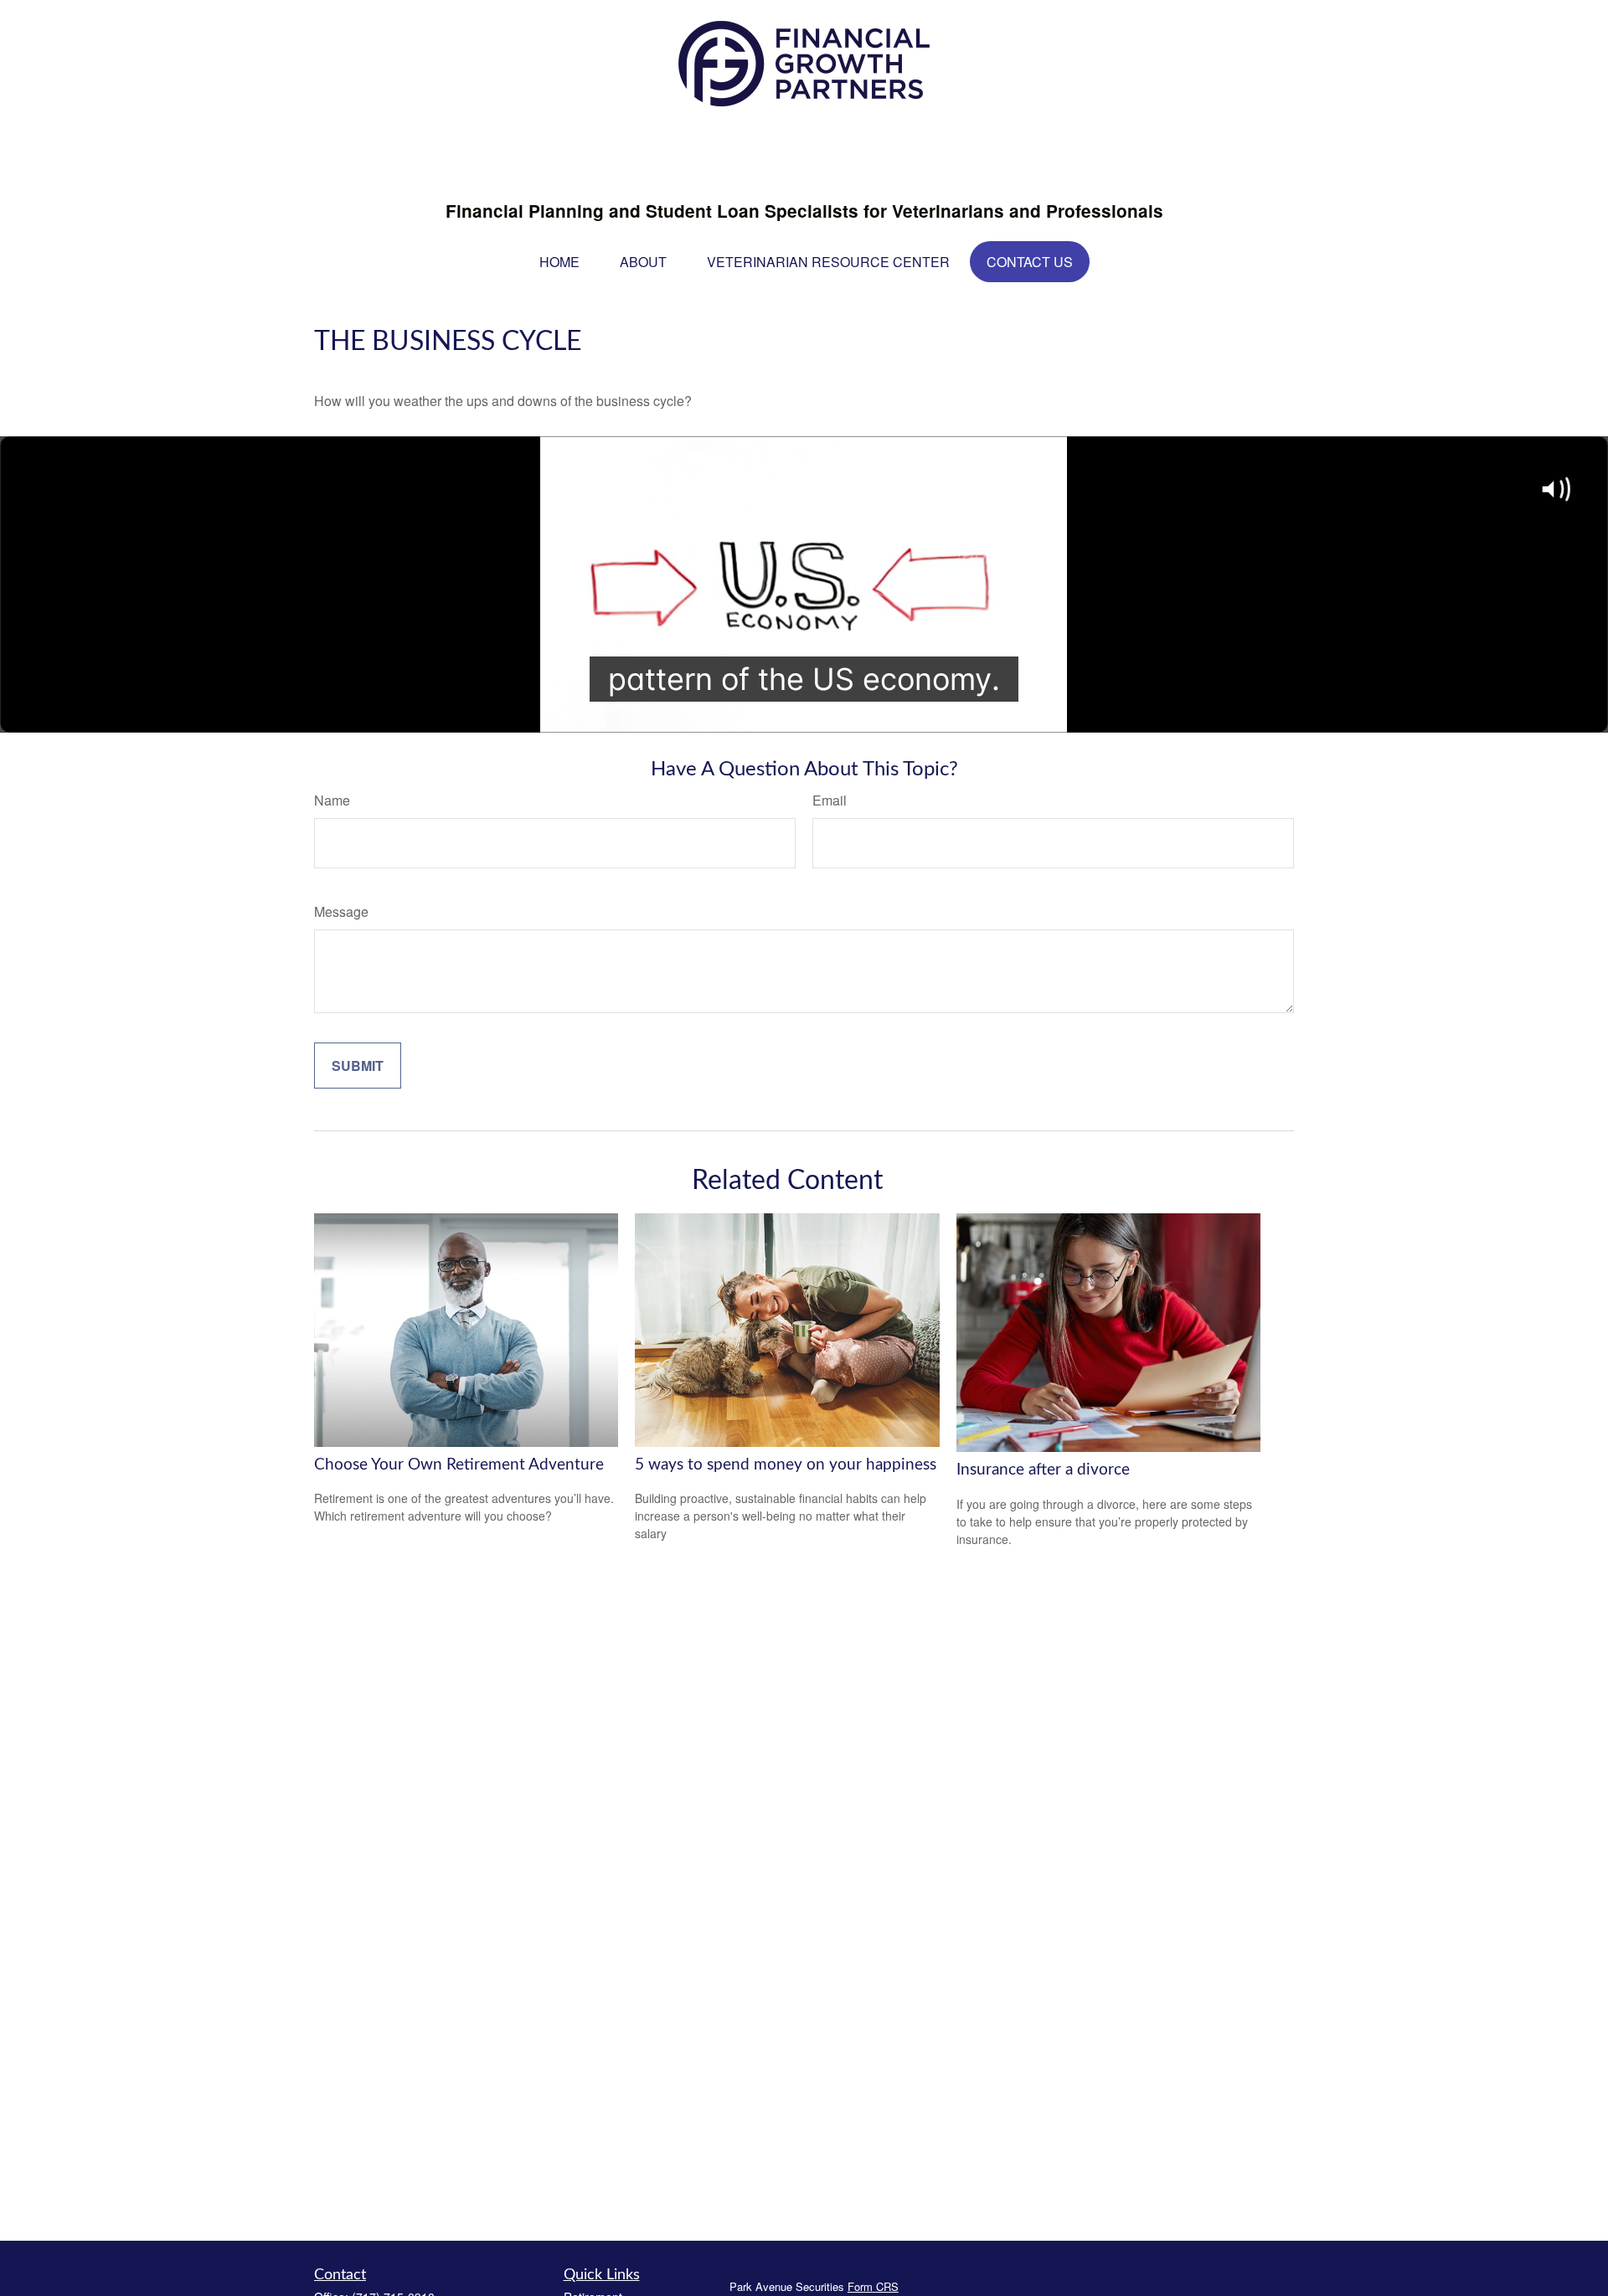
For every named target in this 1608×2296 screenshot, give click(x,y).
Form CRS (873, 2286)
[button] (559, 262)
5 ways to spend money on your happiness (786, 1465)
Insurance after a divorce (1043, 1470)
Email (830, 800)
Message (341, 911)
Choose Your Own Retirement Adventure (459, 1465)
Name (332, 800)
